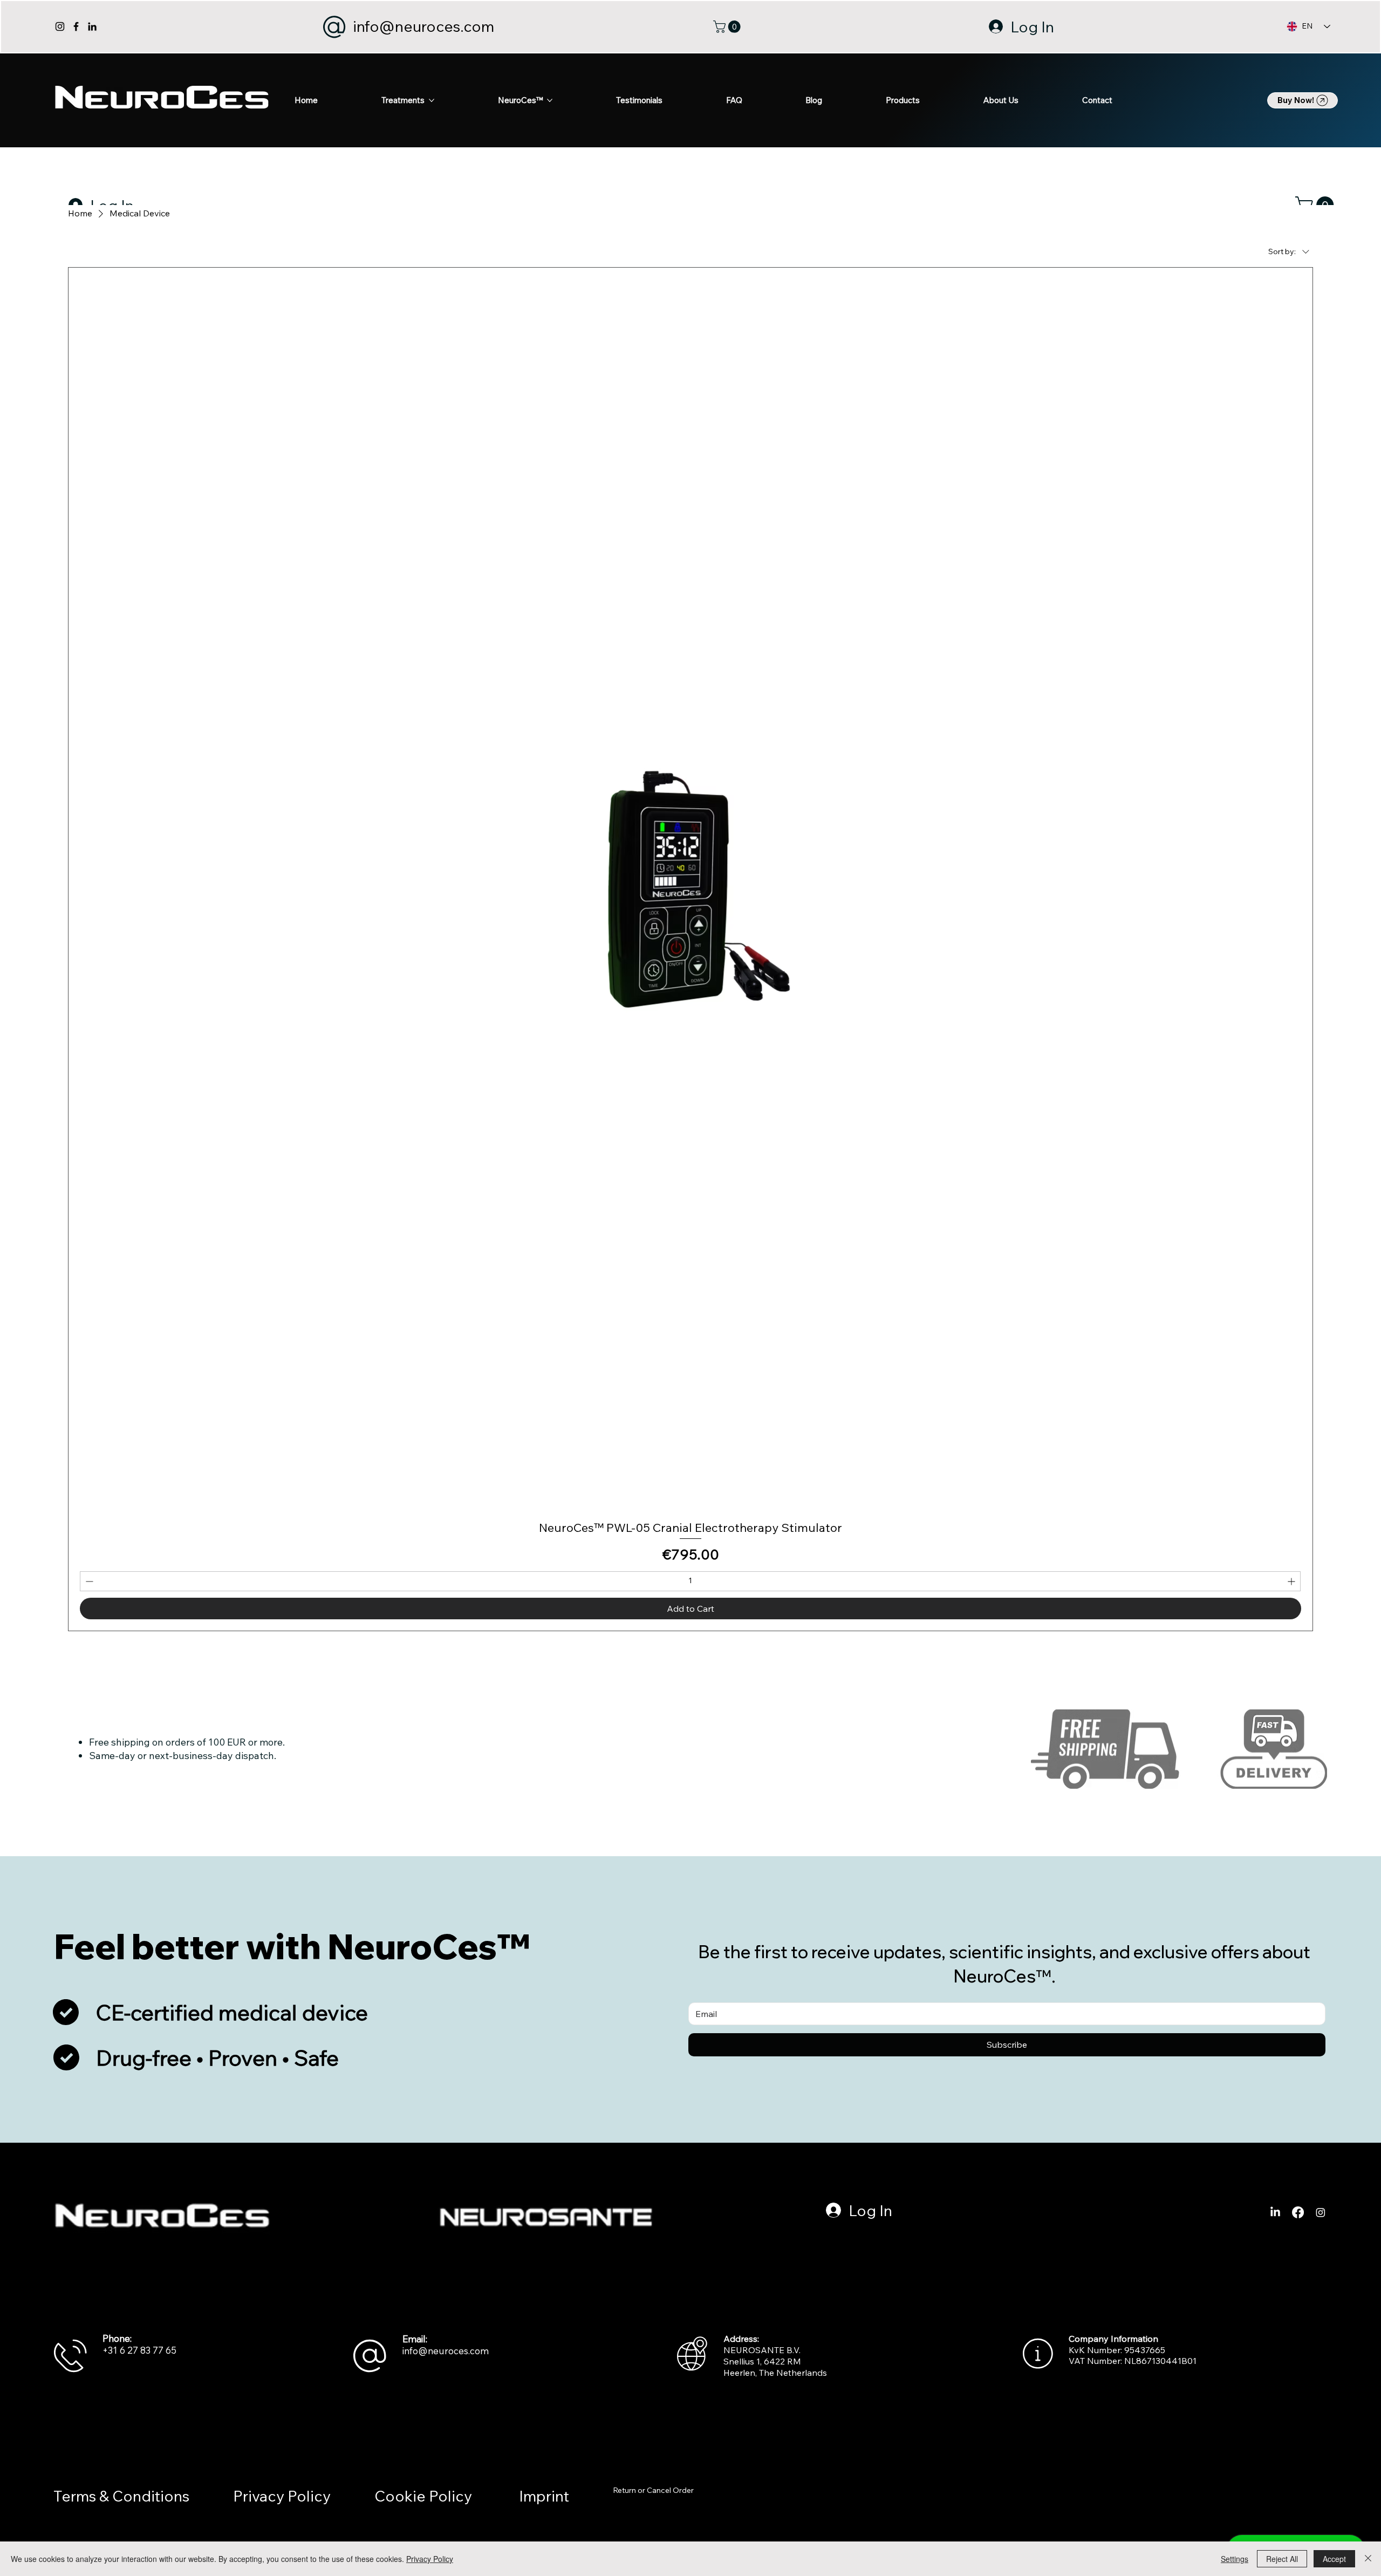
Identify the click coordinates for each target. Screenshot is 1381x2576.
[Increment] (1292, 1581)
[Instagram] (60, 26)
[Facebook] (76, 26)
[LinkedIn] (92, 26)
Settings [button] (1235, 2559)
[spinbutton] (690, 1581)
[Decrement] (88, 1581)
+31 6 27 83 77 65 (139, 2350)
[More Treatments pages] (432, 100)
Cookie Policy (425, 2496)
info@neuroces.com (423, 26)
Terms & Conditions (121, 2496)
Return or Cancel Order (653, 2490)
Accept (1334, 2559)
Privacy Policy (282, 2496)
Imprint (544, 2496)
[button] (728, 27)
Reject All (1282, 2559)
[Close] (1368, 2559)
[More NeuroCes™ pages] (550, 100)
